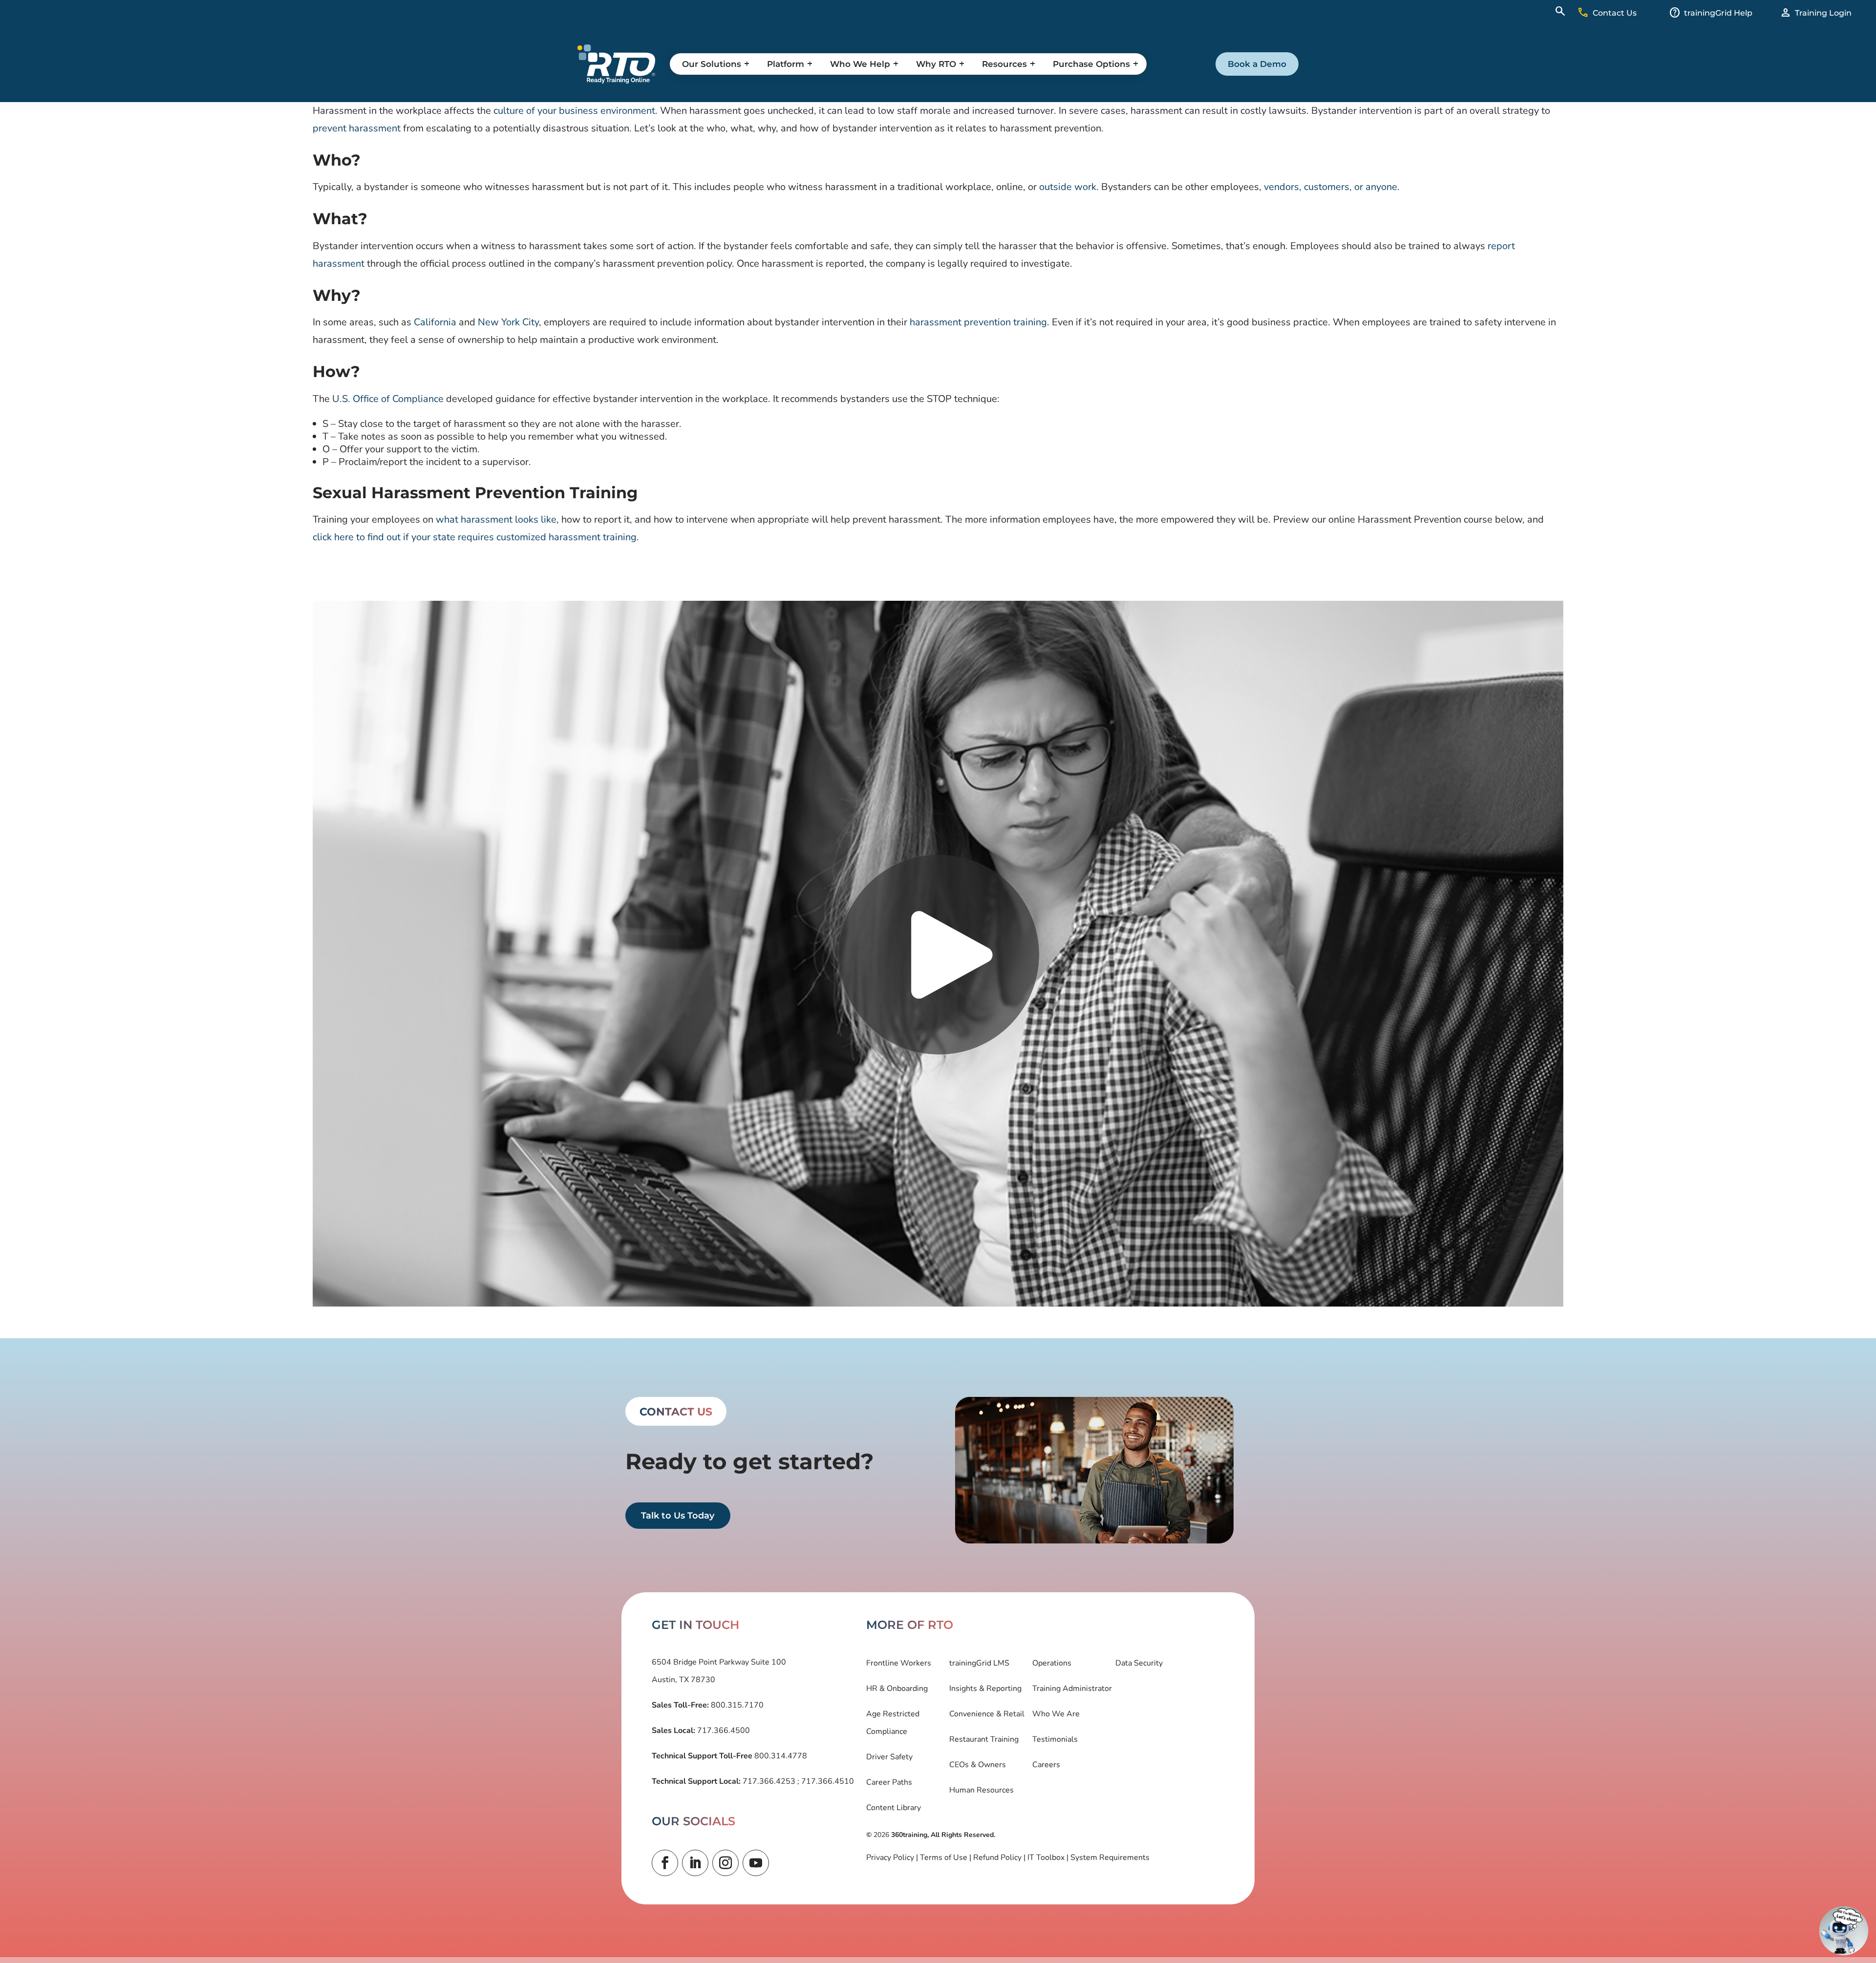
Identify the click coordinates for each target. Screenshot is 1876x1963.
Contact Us (1615, 13)
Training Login (1823, 13)
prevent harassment (357, 128)
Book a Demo (1257, 64)
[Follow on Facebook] (665, 1863)
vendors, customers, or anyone (1331, 187)
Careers (1046, 1765)
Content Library (894, 1808)
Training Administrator (1072, 1689)
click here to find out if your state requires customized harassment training (475, 537)
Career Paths (889, 1782)
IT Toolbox (1046, 1857)
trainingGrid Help (1718, 13)
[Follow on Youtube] (756, 1863)
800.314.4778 (780, 1756)
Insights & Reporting (985, 1689)
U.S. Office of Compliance (388, 399)
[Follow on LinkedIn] (695, 1863)
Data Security (1139, 1663)
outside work (1068, 187)
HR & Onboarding (897, 1689)
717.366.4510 (827, 1781)
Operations (1052, 1663)
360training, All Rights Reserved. (943, 1835)
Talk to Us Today (678, 1516)
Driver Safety (889, 1757)
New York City (508, 322)
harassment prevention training (978, 322)
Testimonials (1055, 1739)
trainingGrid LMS (979, 1663)
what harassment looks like (496, 519)
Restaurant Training (984, 1739)
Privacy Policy (890, 1857)
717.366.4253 (769, 1781)
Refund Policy (997, 1857)
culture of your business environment (574, 111)
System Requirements (1110, 1857)
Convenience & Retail (987, 1714)
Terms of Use (944, 1857)
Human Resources (981, 1790)
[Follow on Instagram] (725, 1863)
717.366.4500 (723, 1731)
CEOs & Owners (978, 1765)
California (435, 322)
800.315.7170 (736, 1705)
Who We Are (1056, 1714)
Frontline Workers (899, 1663)
